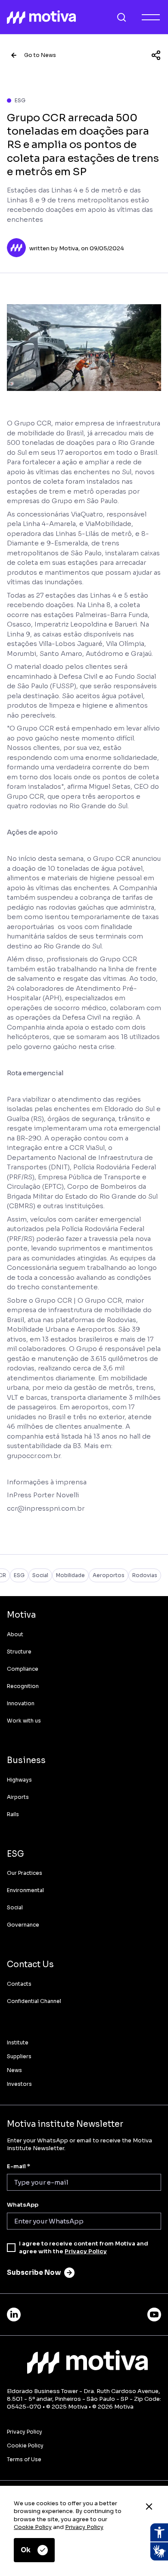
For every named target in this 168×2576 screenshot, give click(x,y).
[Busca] (121, 17)
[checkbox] (11, 2248)
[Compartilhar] (156, 55)
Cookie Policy (33, 2527)
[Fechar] (149, 2507)
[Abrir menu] (151, 17)
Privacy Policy (84, 2527)
